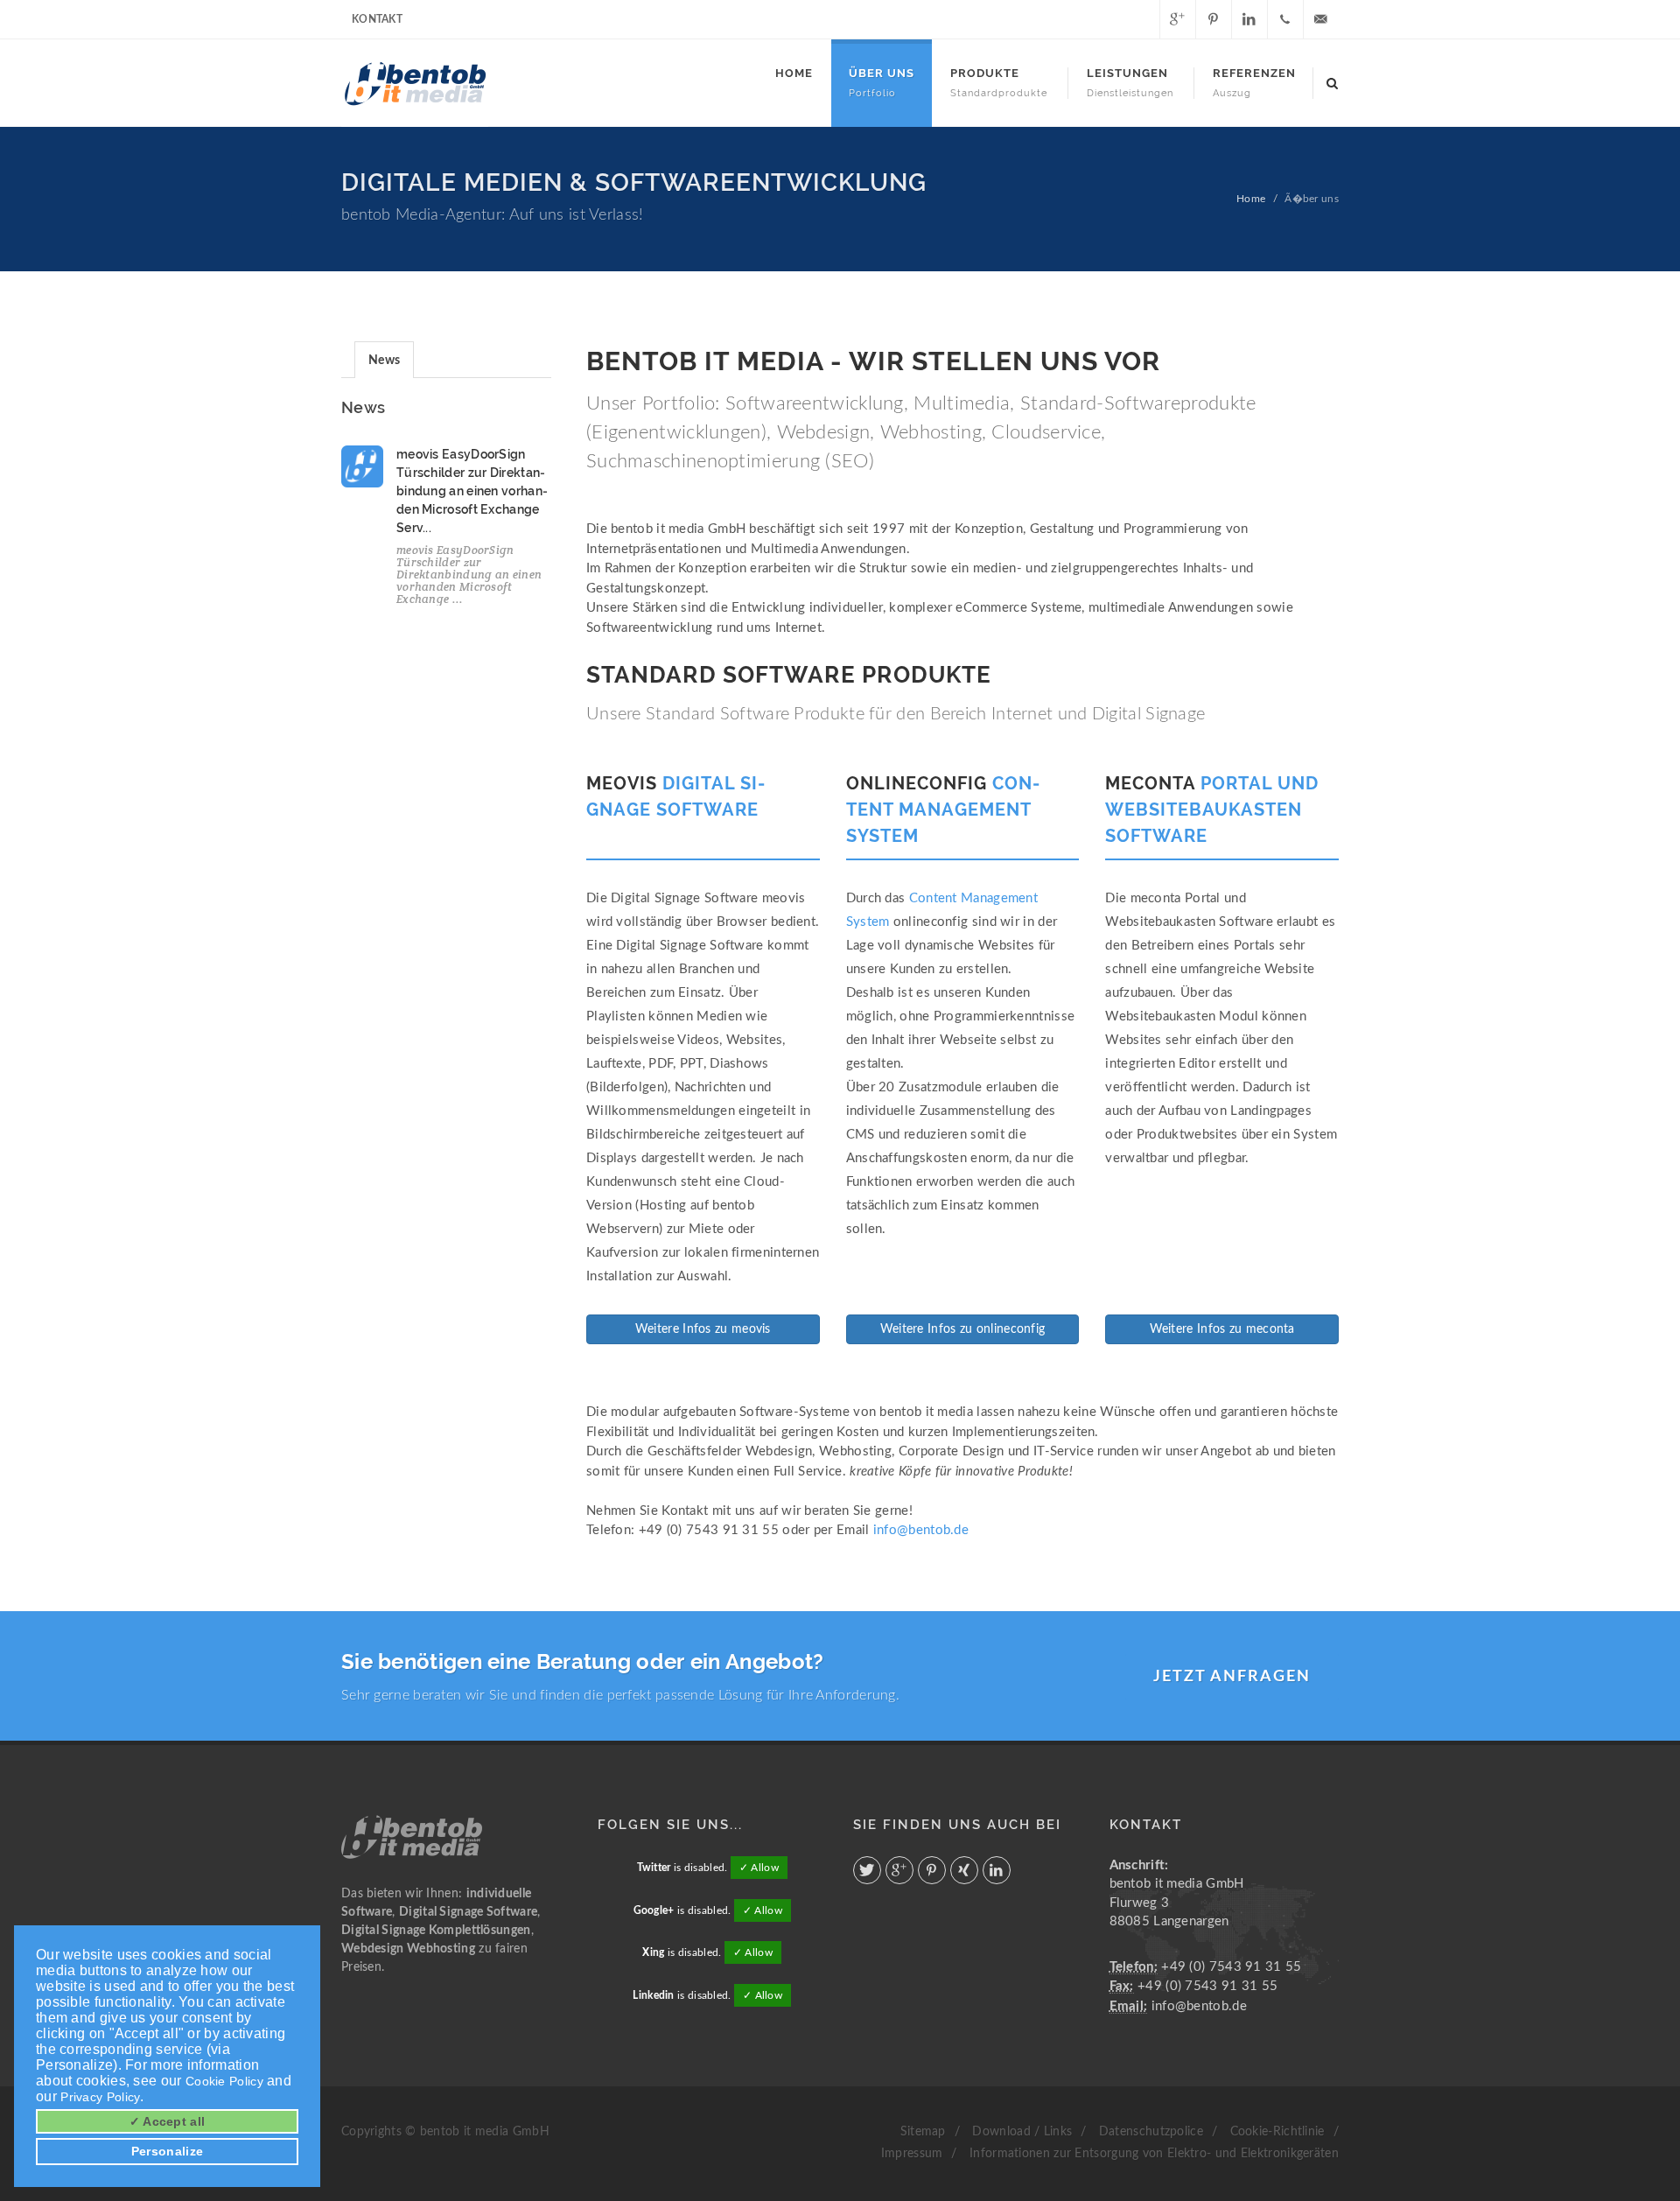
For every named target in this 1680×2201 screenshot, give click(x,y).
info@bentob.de (921, 1530)
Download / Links (1022, 2132)
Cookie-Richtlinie (1277, 2132)
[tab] (384, 359)
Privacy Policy (100, 2097)
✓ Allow (759, 1868)
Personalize (167, 2151)
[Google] (1178, 19)
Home (1251, 199)
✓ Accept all (168, 2121)
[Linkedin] (1249, 19)
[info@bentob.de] (1321, 19)
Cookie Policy (224, 2081)
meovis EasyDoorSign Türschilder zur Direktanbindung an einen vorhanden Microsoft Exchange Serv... (472, 491)
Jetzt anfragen (1232, 1677)
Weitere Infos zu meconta (1222, 1329)
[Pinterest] (1214, 19)
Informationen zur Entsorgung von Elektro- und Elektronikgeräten (1154, 2154)
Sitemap (923, 2132)
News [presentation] (384, 361)
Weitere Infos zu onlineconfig (963, 1329)
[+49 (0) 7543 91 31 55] (1285, 19)
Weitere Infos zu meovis (703, 1329)
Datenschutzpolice (1151, 2132)
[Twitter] (1142, 19)
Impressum (912, 2154)
